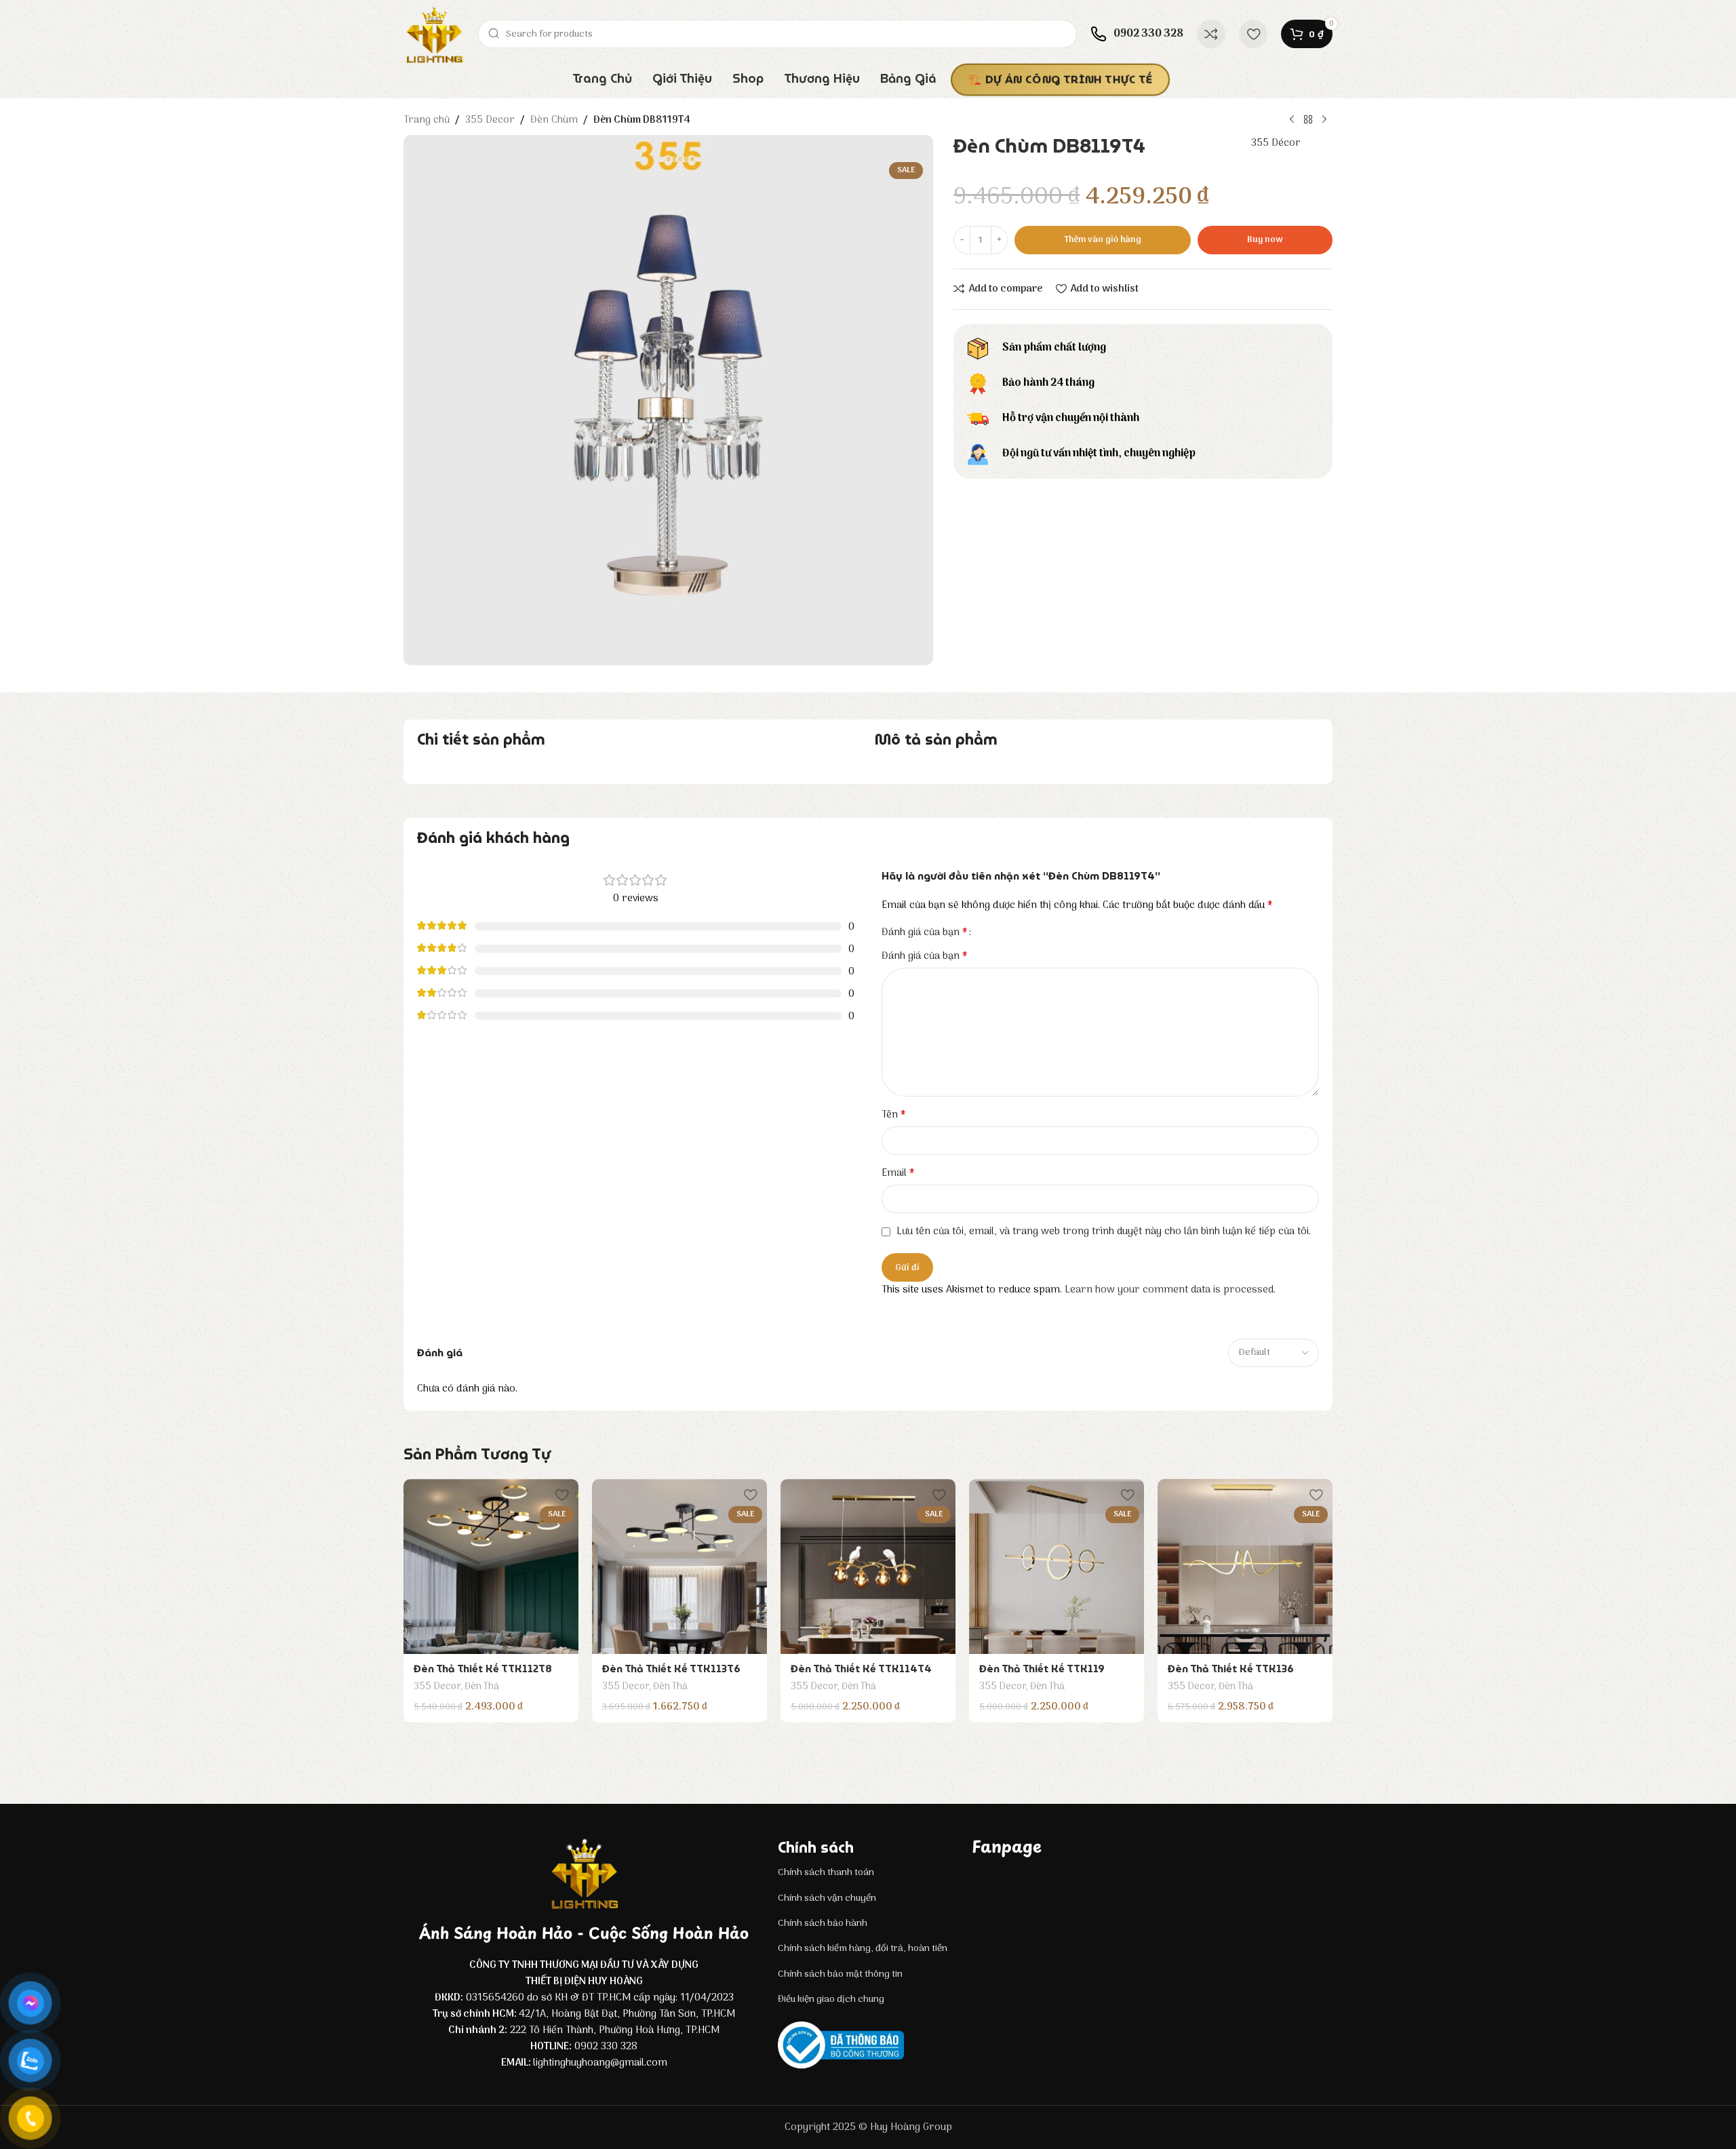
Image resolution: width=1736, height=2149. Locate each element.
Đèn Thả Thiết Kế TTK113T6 (671, 1669)
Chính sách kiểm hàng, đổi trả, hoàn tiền (863, 1949)
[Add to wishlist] (561, 1494)
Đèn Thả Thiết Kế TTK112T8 (483, 1669)
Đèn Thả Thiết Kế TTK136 (1231, 1669)
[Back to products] (1308, 120)
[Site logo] (434, 34)
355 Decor (490, 120)
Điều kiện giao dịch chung (831, 1999)
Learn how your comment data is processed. (1170, 1290)
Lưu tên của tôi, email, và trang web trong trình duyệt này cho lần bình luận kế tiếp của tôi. (1104, 1231)
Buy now (1265, 240)
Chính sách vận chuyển (827, 1898)
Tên (894, 1115)
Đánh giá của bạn (925, 932)
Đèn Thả (482, 1687)
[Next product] (1324, 120)
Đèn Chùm (554, 120)
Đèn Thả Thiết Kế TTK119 (1042, 1669)
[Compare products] (1211, 34)
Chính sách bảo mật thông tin (840, 1974)
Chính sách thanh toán (826, 1873)
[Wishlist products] (1253, 34)
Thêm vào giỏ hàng (1103, 240)
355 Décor (1276, 143)
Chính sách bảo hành (823, 1924)
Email (898, 1173)
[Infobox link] (1137, 34)
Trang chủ (427, 120)
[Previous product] (1292, 120)
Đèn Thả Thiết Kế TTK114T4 (861, 1669)
